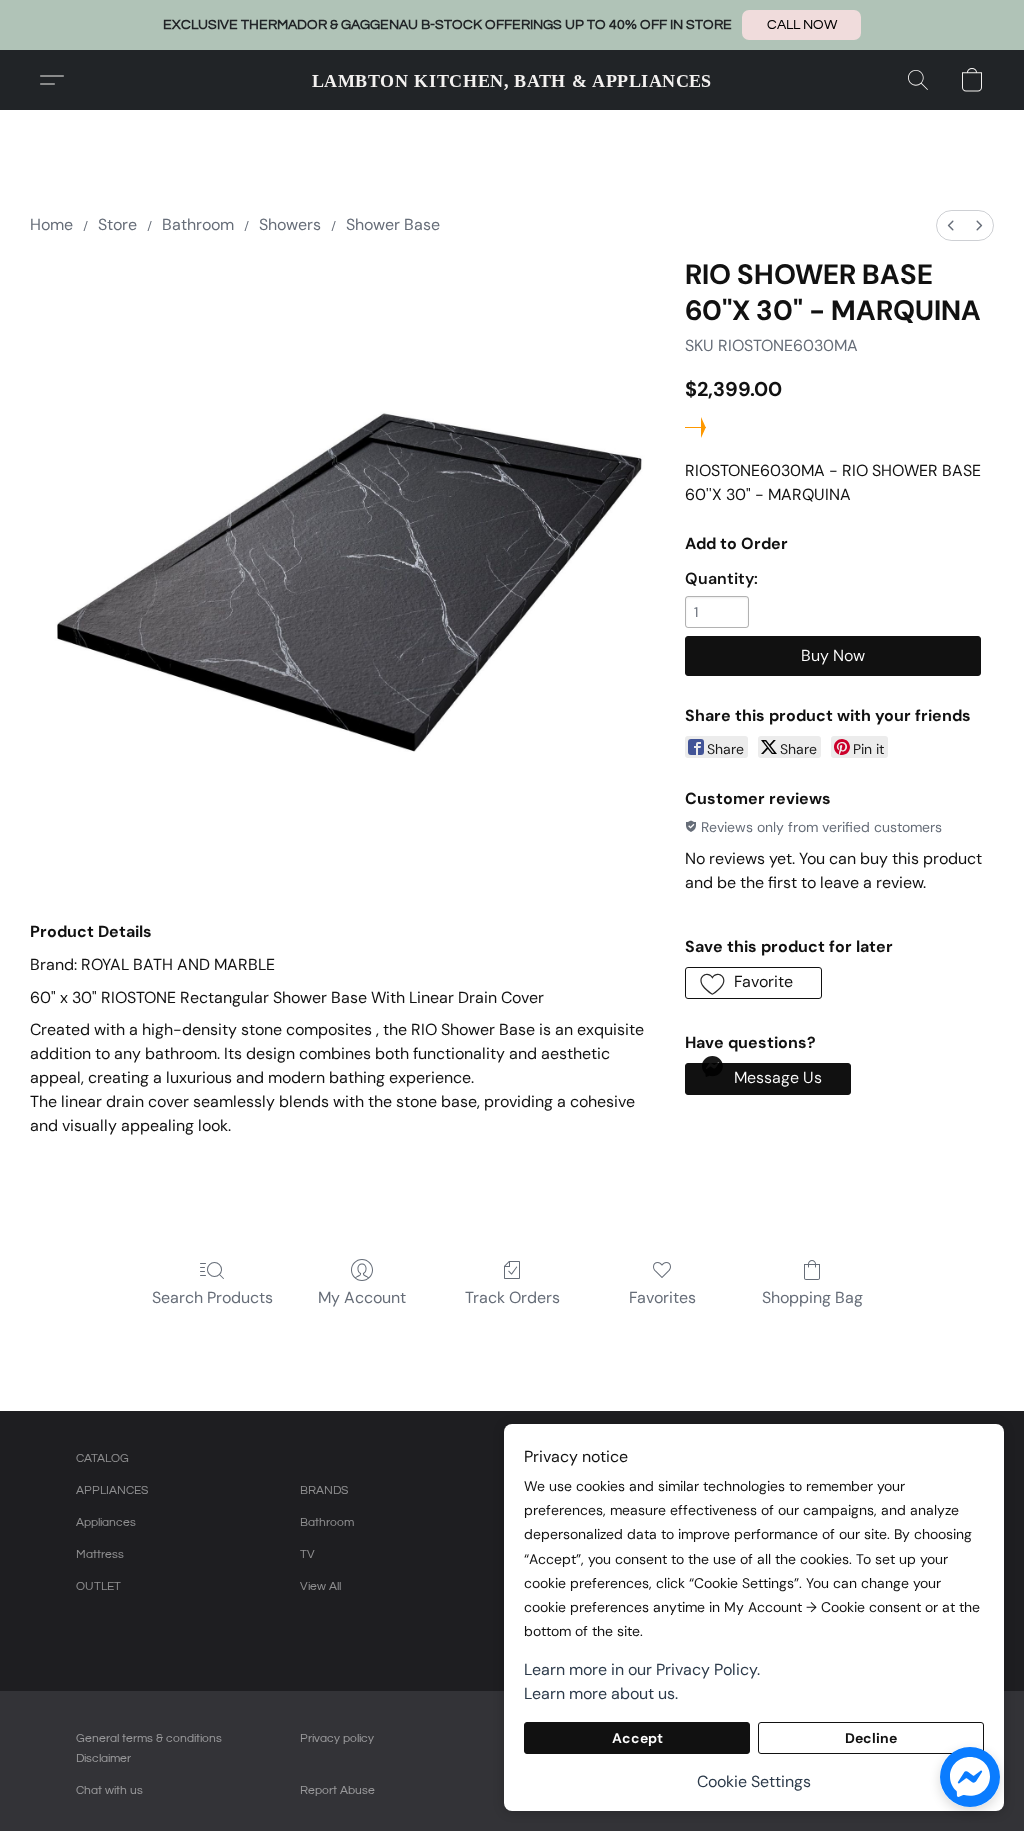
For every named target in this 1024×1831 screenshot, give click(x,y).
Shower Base (393, 224)
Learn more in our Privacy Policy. (642, 1669)
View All (320, 1586)
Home (51, 224)
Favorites (662, 1297)
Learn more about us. (601, 1693)
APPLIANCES (112, 1490)
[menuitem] (951, 225)
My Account (362, 1297)
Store (117, 224)
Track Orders (512, 1297)
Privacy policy (337, 1738)
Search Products (212, 1297)
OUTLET (98, 1586)
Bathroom (198, 224)
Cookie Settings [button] (754, 1781)
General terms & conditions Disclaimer (149, 1748)
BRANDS (324, 1490)
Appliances (106, 1522)
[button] (801, 25)
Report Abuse (337, 1790)
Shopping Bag (812, 1297)
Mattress (100, 1554)
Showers (290, 224)
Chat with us (109, 1790)
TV (307, 1554)
